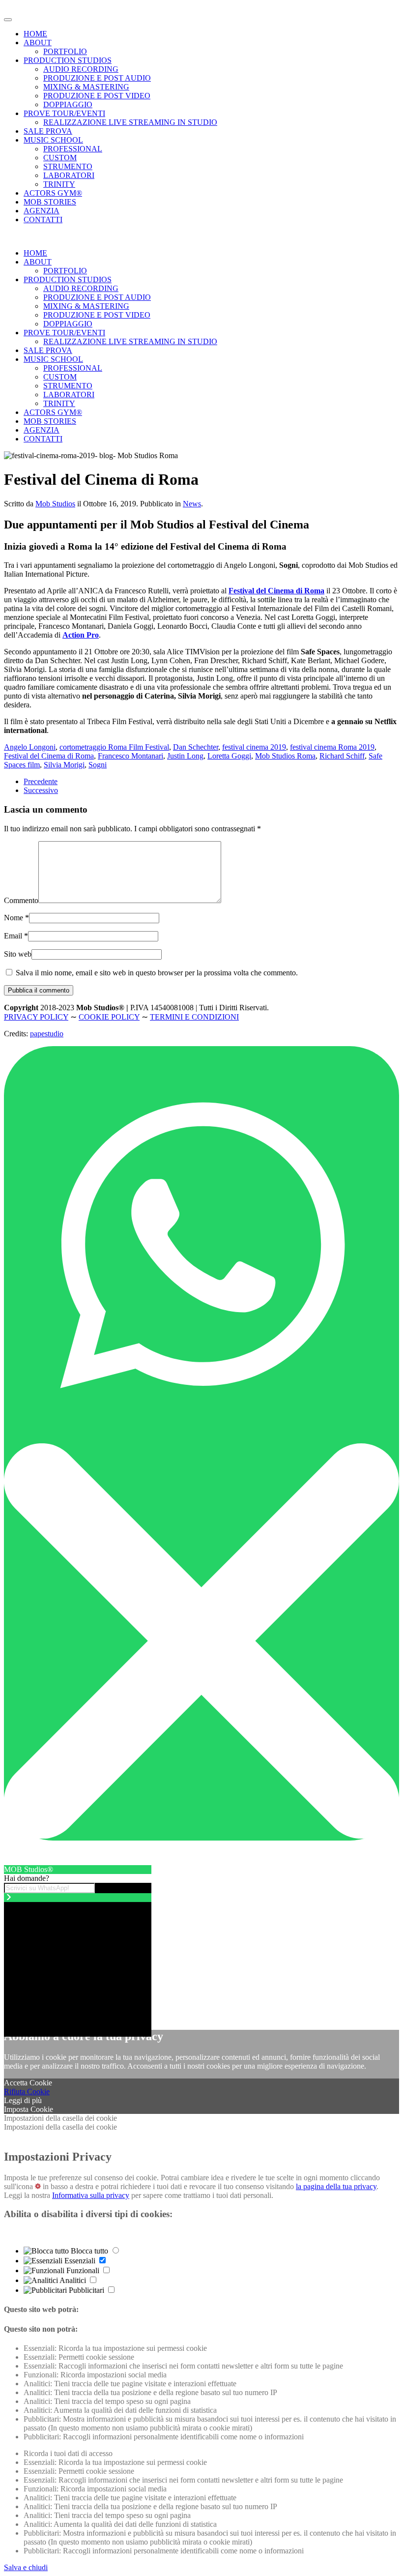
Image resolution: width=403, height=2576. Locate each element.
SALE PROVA (48, 131)
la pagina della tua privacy (336, 2186)
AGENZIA (42, 211)
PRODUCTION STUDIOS (68, 60)
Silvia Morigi (64, 765)
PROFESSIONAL (73, 149)
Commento (21, 900)
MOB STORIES (50, 202)
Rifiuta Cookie (27, 2092)
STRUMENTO (68, 166)
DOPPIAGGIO (68, 104)
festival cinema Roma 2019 (332, 747)
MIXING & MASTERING (86, 87)
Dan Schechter (196, 747)
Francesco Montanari (130, 756)
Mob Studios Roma (285, 756)
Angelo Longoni (30, 747)
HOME (35, 34)
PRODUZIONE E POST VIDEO (97, 96)
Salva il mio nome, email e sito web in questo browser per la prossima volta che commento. (156, 973)
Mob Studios (55, 504)
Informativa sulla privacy (91, 2195)
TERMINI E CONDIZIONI (194, 1017)
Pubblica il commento (39, 990)
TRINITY (59, 184)
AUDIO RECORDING (81, 69)
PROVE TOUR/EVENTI (64, 113)
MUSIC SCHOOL (53, 140)
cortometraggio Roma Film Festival (114, 747)
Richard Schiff (342, 756)
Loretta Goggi (229, 756)
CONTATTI (43, 220)
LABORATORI (69, 175)
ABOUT (38, 43)
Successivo (41, 790)
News (192, 504)
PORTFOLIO (65, 51)
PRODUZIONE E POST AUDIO (97, 78)
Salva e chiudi (26, 2567)
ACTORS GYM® (53, 193)
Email (16, 936)
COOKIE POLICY (109, 1017)
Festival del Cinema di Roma (49, 756)
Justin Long (185, 756)
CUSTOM (60, 158)
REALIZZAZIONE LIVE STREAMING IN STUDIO (130, 122)
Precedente (41, 781)
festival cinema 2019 (254, 747)
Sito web (18, 954)
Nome (16, 918)
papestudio (47, 1034)
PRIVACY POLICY (36, 1017)
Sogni (98, 765)
